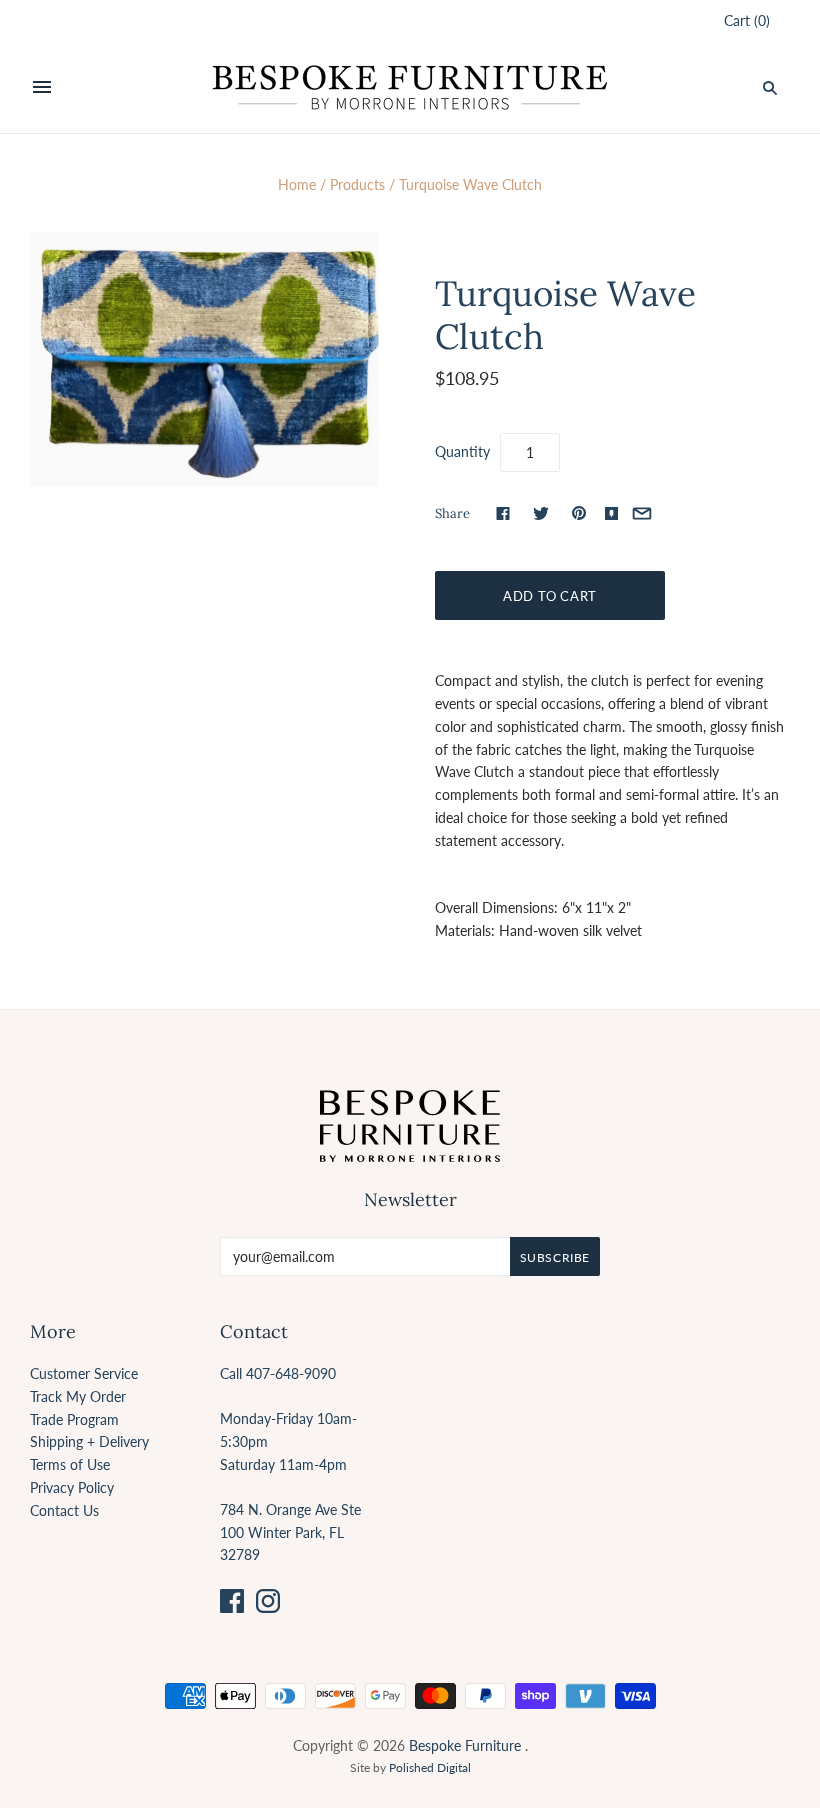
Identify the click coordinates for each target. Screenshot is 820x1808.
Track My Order (78, 1396)
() (747, 20)
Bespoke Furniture (465, 1745)
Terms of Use (70, 1464)
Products (357, 184)
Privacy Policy (72, 1487)
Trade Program (74, 1419)
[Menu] (42, 88)
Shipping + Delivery (89, 1441)
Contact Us (64, 1510)
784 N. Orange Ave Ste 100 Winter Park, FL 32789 (290, 1532)
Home (297, 184)
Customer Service (84, 1373)
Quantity (462, 451)
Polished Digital (430, 1767)
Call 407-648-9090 (278, 1373)
